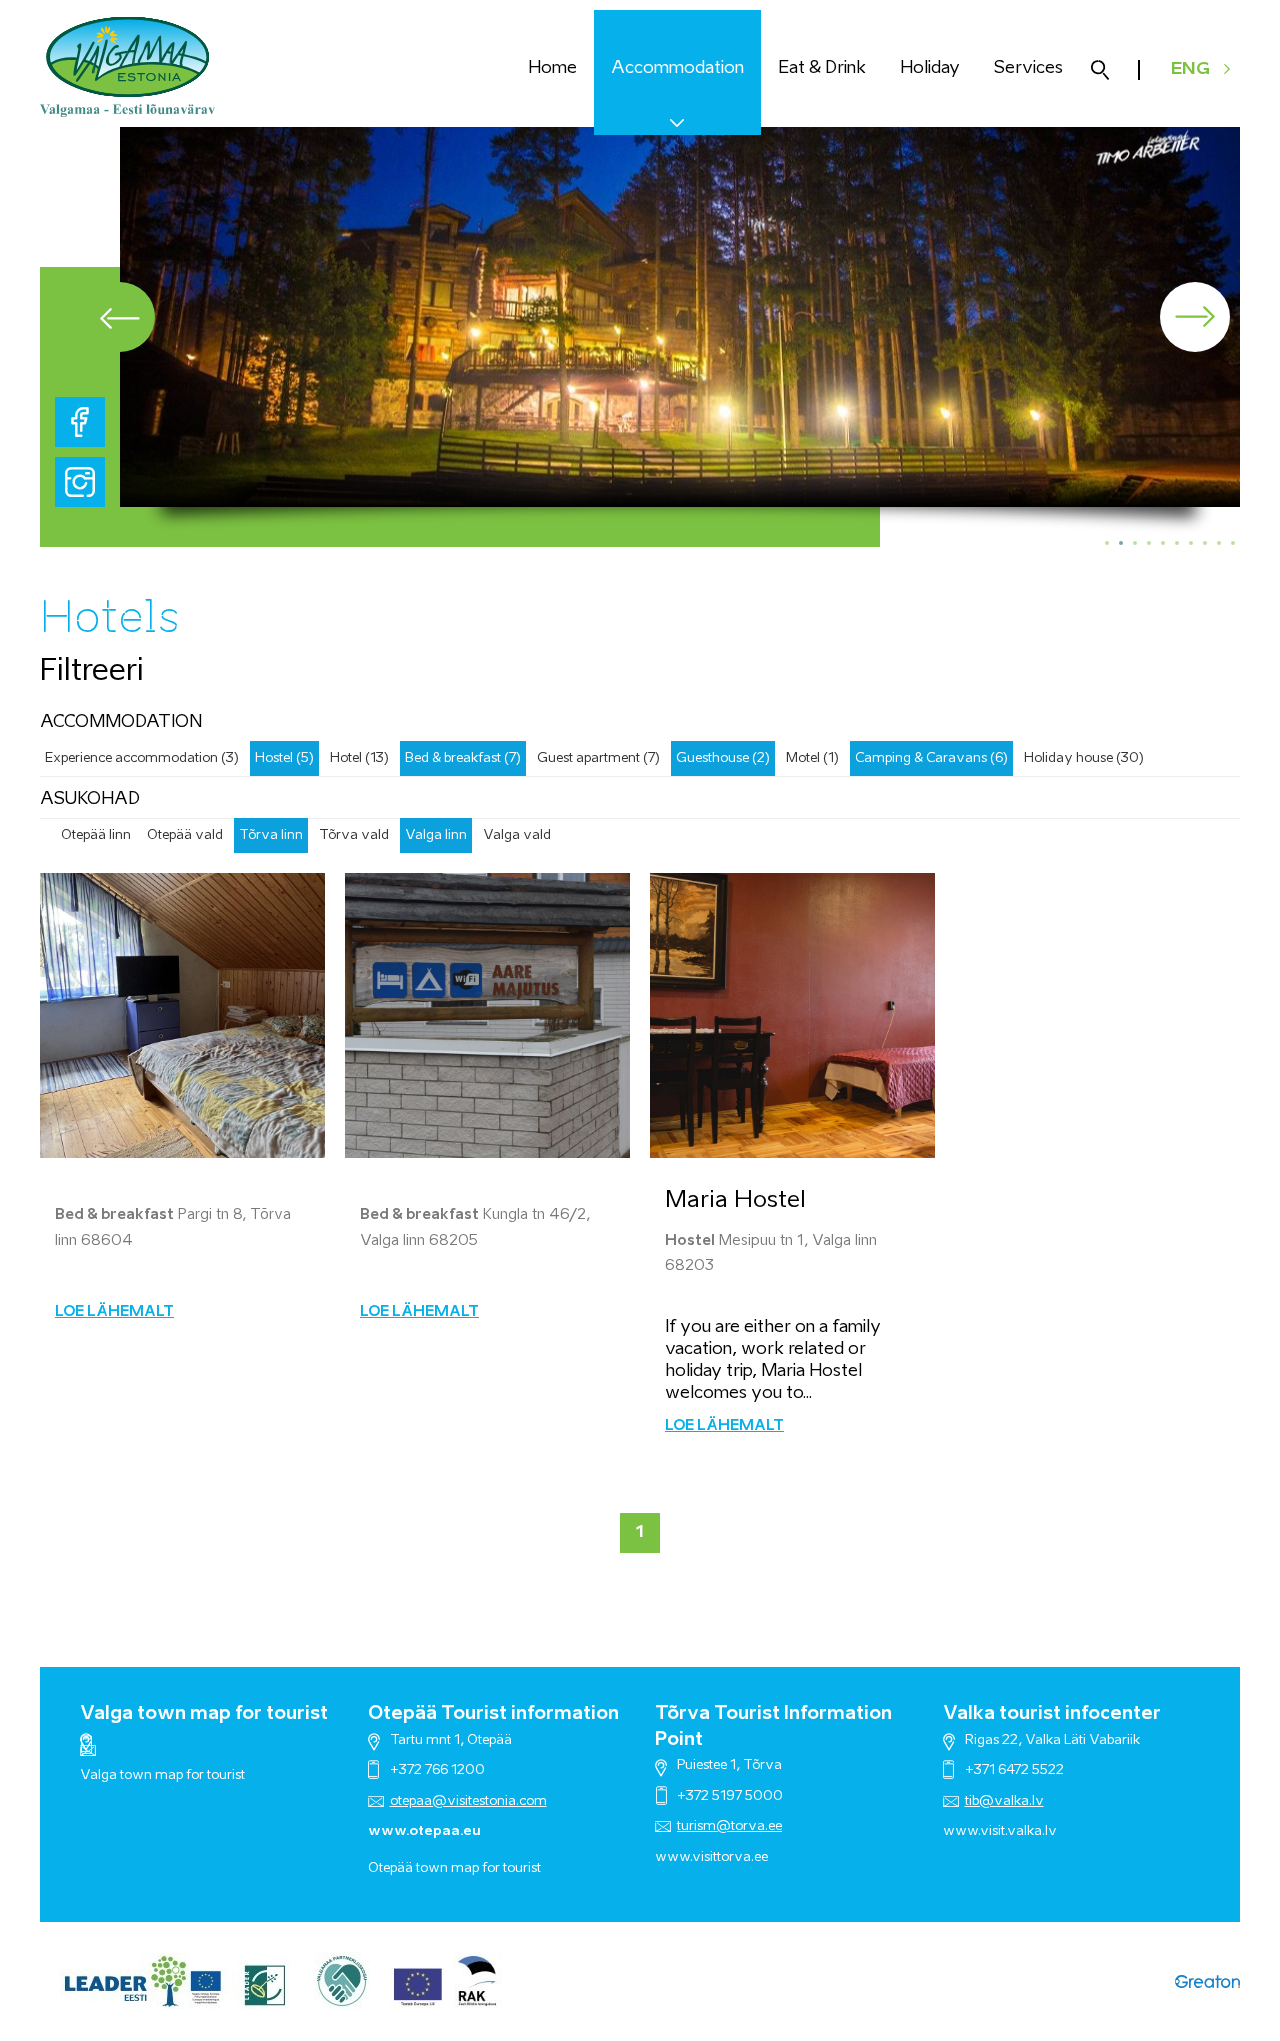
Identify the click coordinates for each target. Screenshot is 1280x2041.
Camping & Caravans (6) (931, 758)
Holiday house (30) (1084, 758)
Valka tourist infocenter (1052, 1714)
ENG (1190, 69)
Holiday (930, 68)
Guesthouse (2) (723, 758)
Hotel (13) (359, 758)
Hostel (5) (284, 758)
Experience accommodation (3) (142, 758)
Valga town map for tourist (204, 1714)
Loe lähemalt (114, 1312)
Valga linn (436, 835)
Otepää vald (185, 835)
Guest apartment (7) (598, 758)
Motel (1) (812, 758)
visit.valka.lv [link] (1018, 1831)
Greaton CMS (1207, 1981)
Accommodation (677, 68)
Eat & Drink (822, 68)
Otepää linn (96, 835)
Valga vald (517, 835)
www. (961, 1831)
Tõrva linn (271, 835)
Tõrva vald (354, 835)
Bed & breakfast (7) (463, 758)
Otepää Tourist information (493, 1714)
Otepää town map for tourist (454, 1868)
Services (1028, 68)
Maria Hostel (735, 1200)
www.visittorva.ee (711, 1857)
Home (552, 68)
